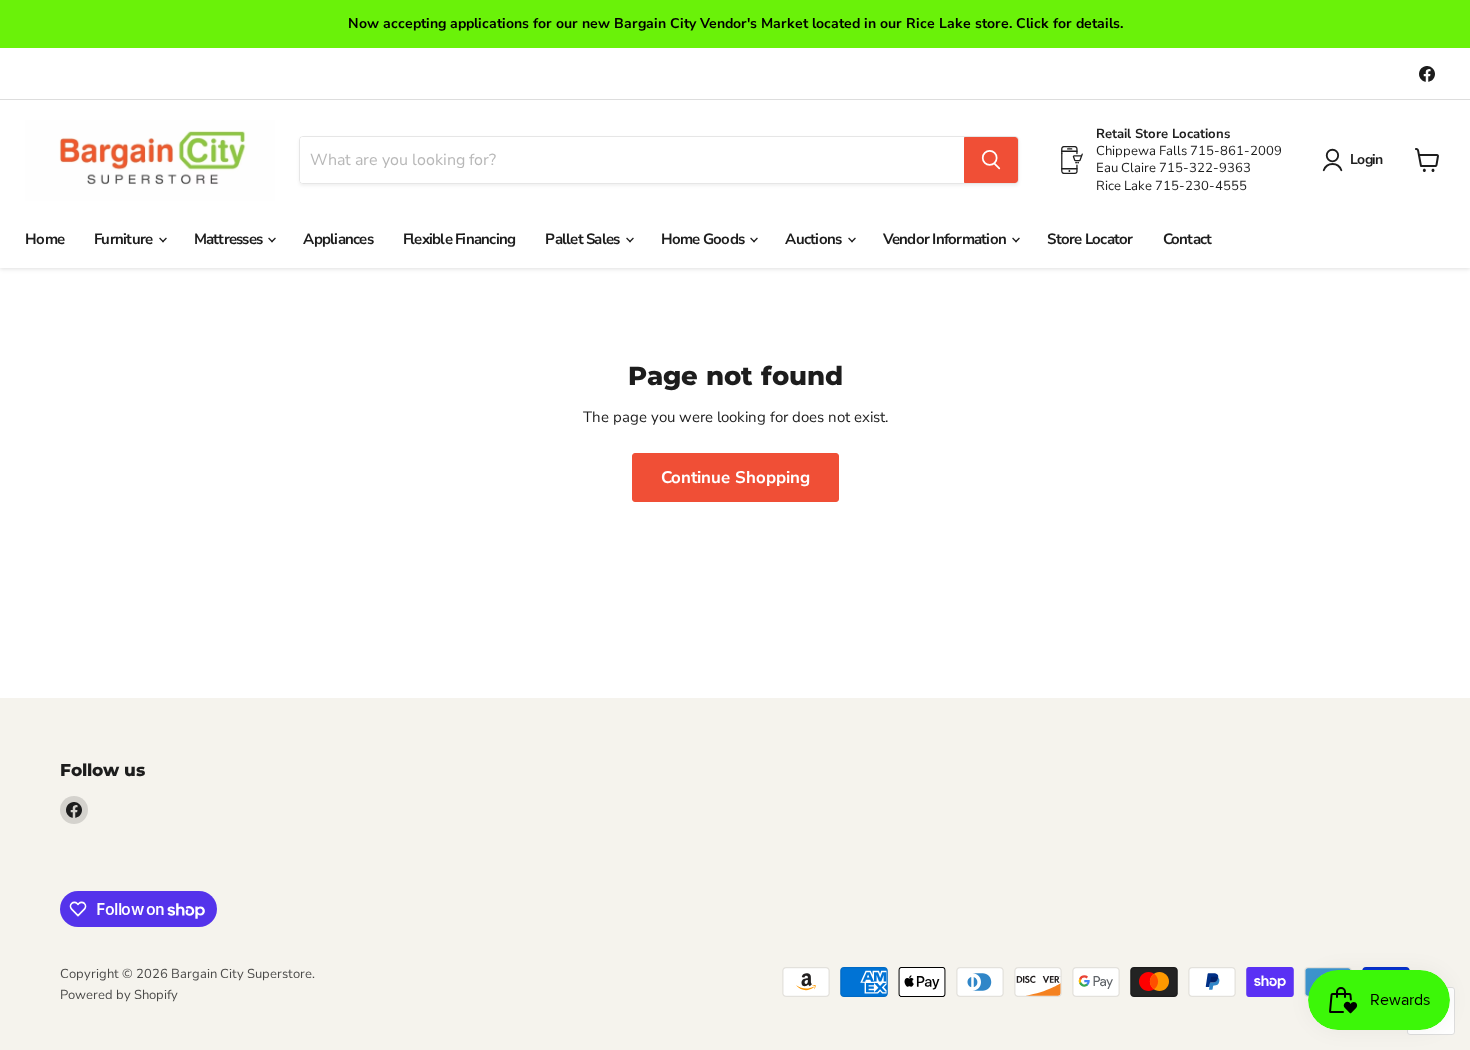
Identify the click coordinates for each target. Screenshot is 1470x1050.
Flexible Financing (459, 239)
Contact (1187, 239)
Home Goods (704, 239)
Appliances (338, 239)
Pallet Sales (583, 239)
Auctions (814, 239)
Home (44, 239)
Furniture (125, 239)
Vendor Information (946, 239)
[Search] (991, 160)
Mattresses (230, 239)
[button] (1356, 160)
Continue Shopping (735, 477)
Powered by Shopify (119, 995)
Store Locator (1089, 239)
